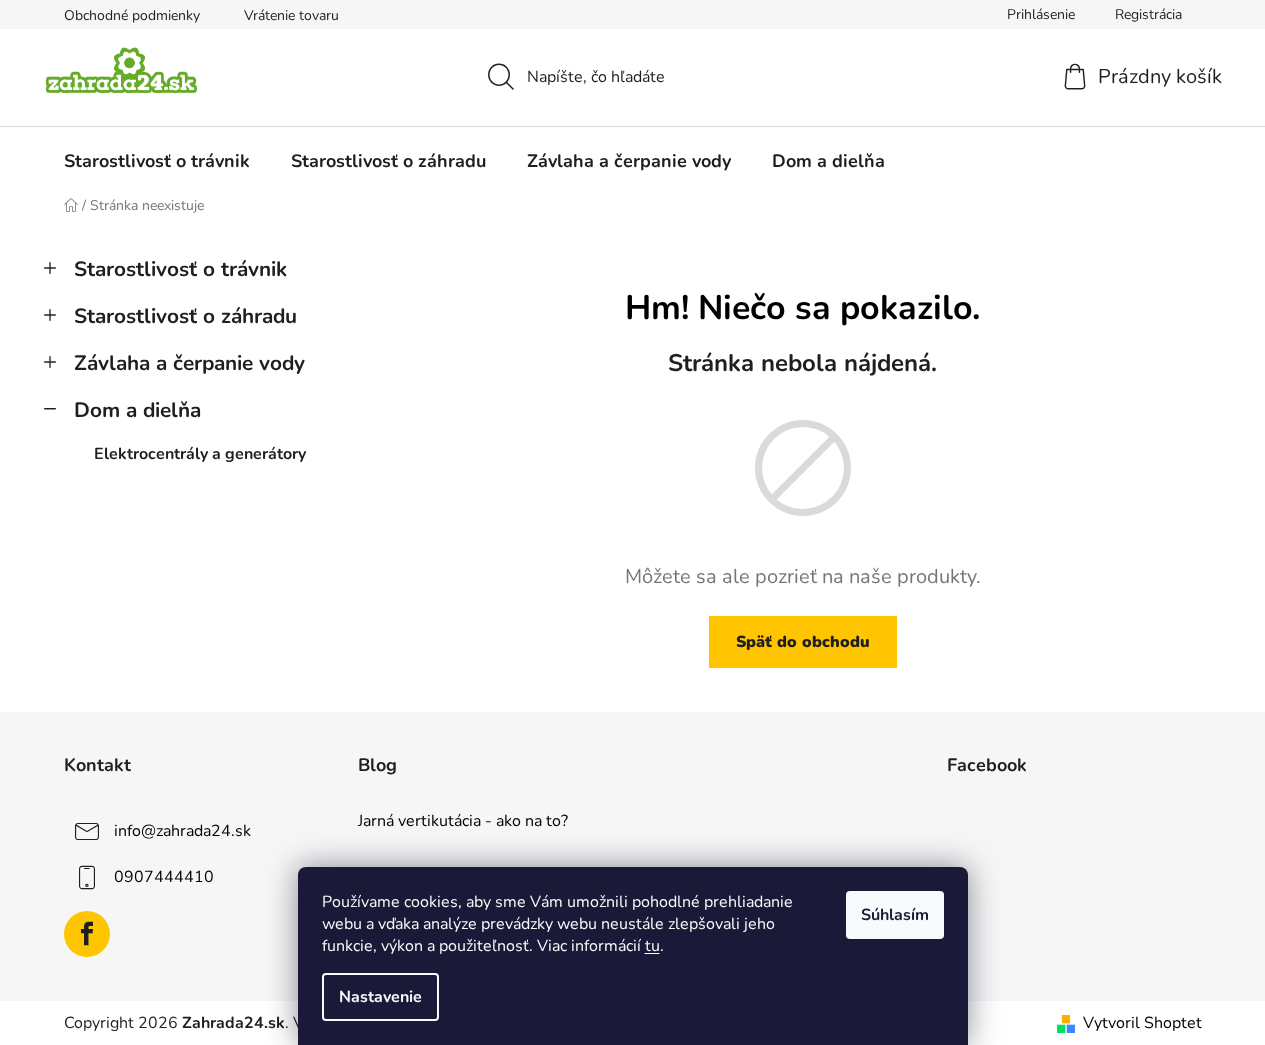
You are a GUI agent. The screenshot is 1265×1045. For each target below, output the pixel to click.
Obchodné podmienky (132, 15)
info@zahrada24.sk (182, 831)
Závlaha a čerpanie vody (189, 363)
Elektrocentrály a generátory (200, 454)
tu (652, 946)
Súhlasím (895, 915)
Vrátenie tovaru (291, 15)
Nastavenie (380, 997)
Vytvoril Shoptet (1142, 1023)
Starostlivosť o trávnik (180, 269)
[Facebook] (87, 934)
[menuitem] (157, 161)
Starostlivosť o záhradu (185, 316)
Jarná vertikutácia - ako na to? (463, 822)
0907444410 (164, 877)
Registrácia (1148, 14)
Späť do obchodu (803, 642)
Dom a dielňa (137, 410)
